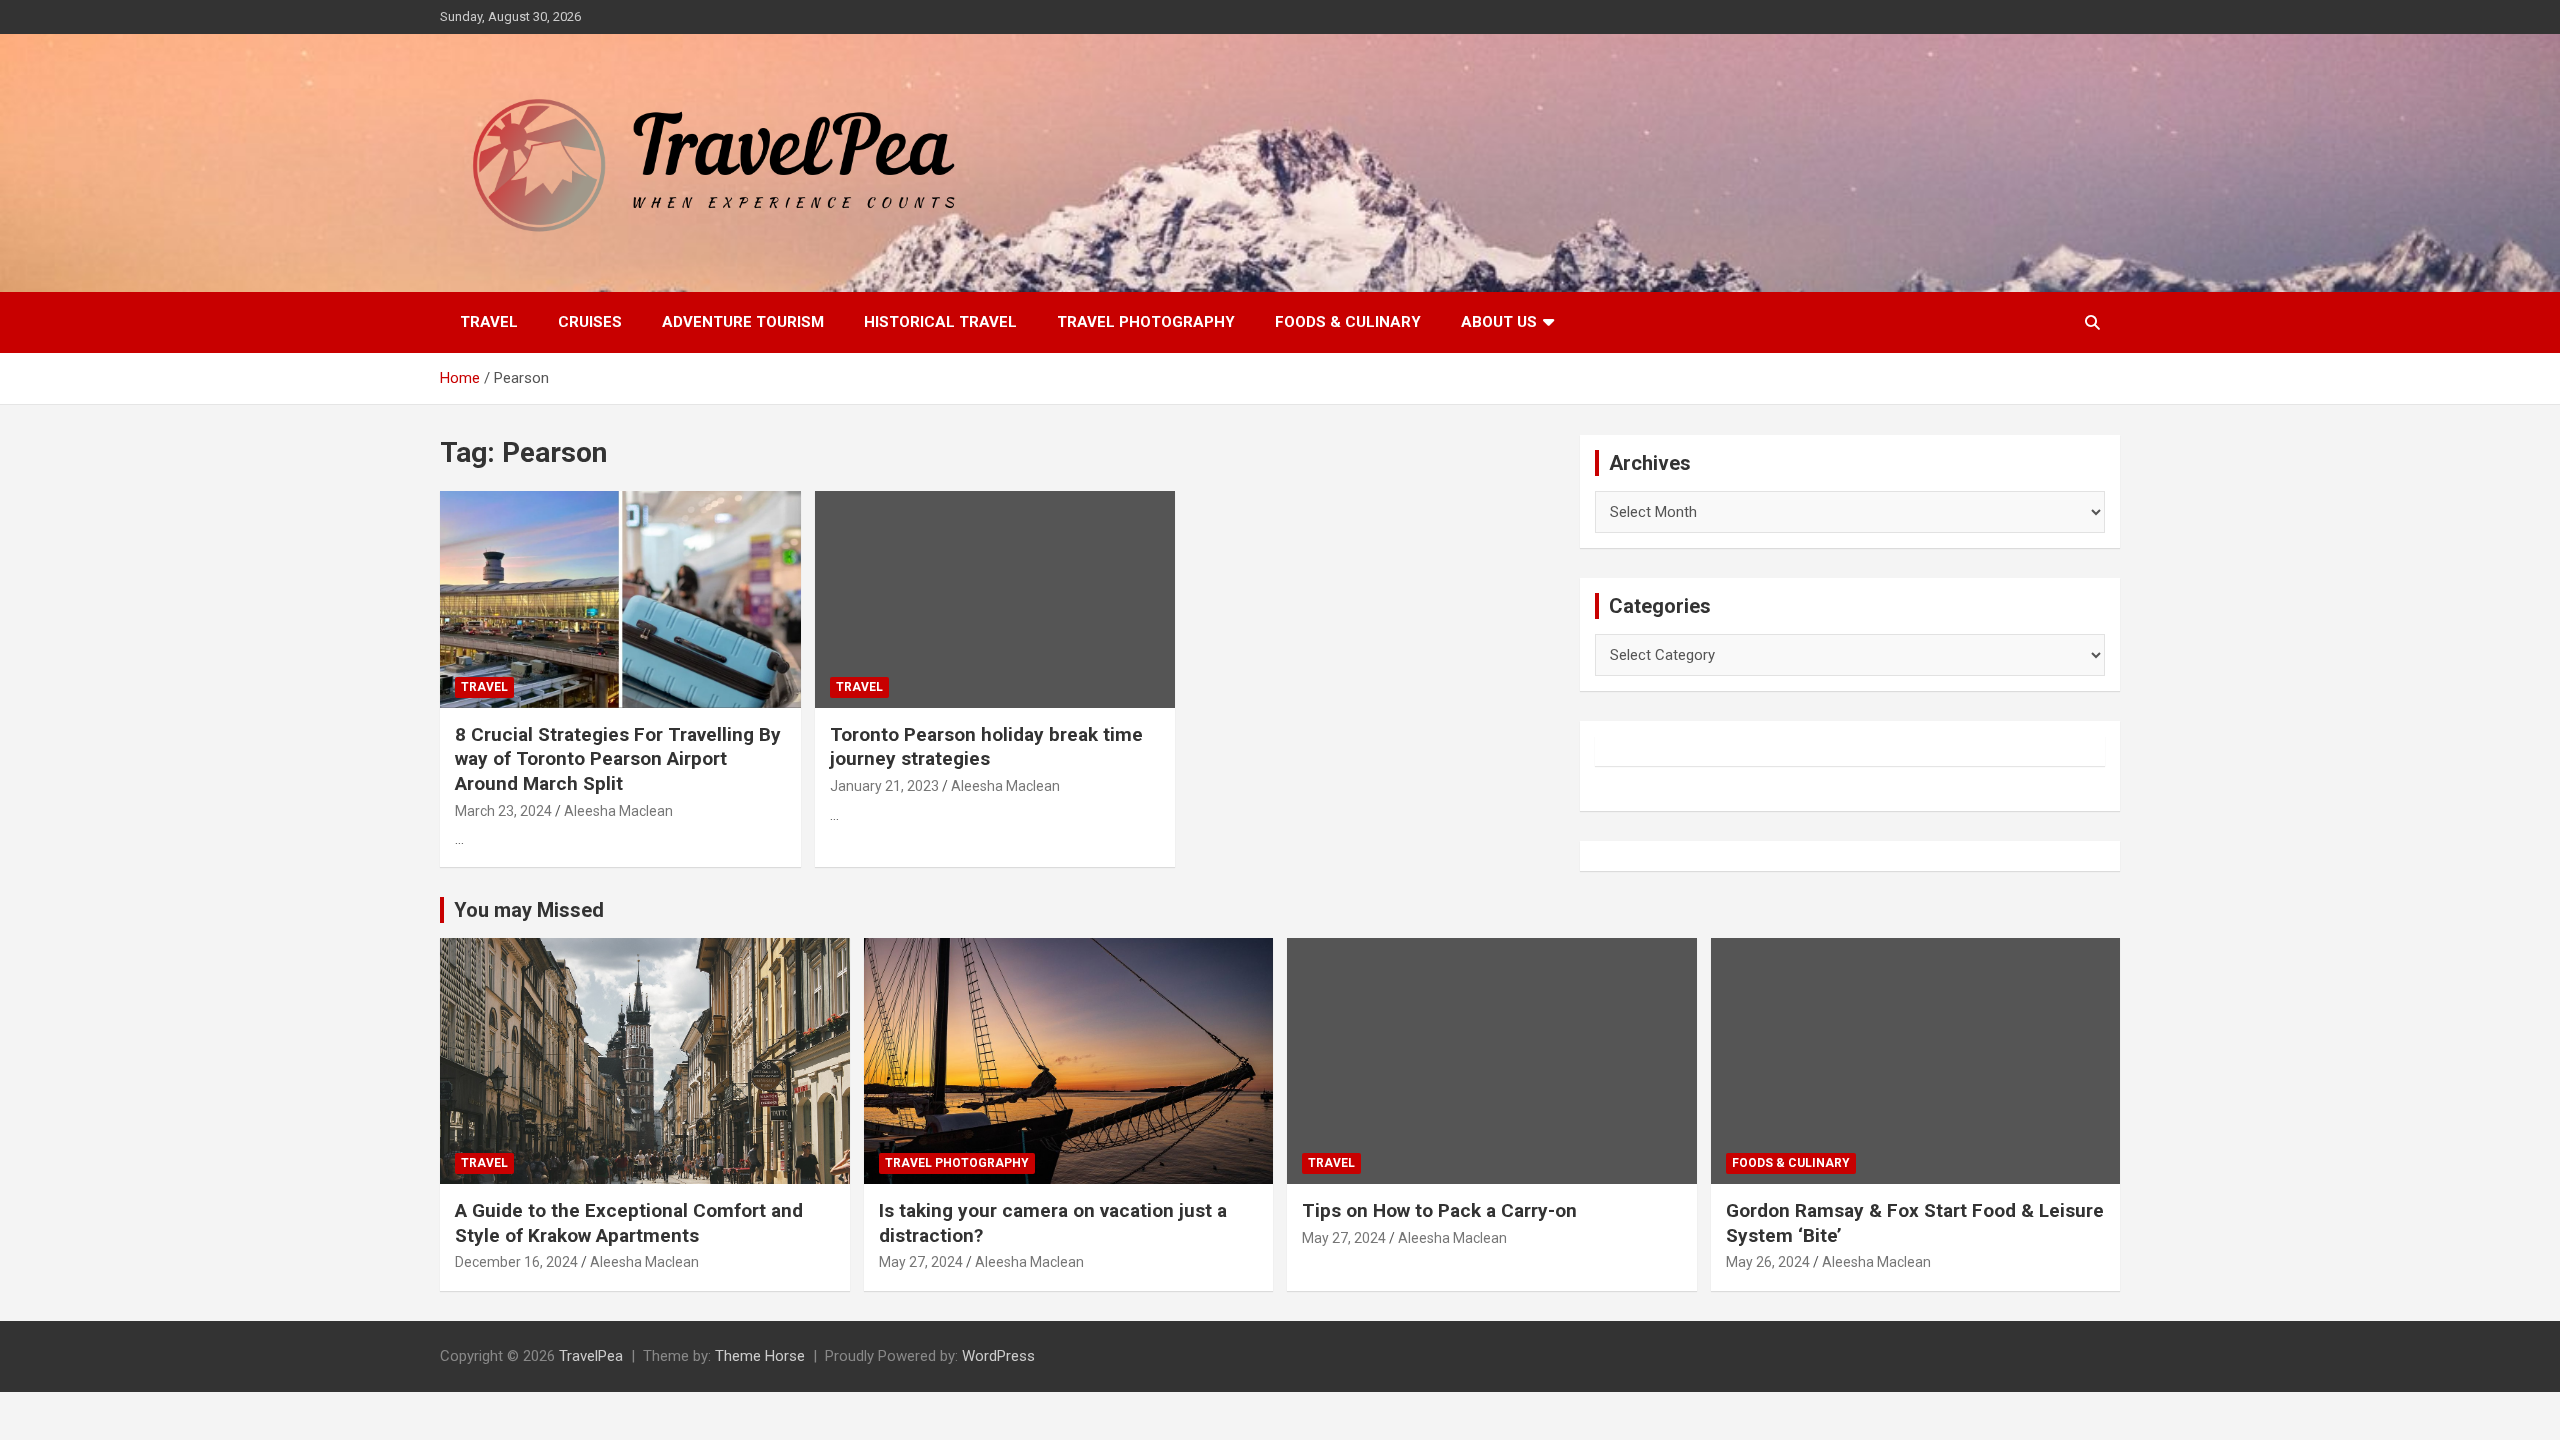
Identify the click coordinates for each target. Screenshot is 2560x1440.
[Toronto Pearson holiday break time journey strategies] (995, 600)
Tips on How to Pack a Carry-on (1439, 1210)
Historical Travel (940, 322)
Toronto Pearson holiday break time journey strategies (986, 747)
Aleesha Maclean (618, 811)
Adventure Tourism (743, 322)
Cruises (590, 322)
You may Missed (529, 910)
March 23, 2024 (503, 811)
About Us (1499, 322)
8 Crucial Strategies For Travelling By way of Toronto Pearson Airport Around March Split (618, 759)
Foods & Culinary (1348, 322)
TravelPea (591, 1356)
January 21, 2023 (884, 786)
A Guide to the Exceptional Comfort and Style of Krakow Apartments (629, 1223)
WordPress (998, 1356)
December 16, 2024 (516, 1262)
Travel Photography (1146, 322)
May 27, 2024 (921, 1262)
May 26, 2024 (1768, 1262)
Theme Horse (760, 1356)
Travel (489, 322)
